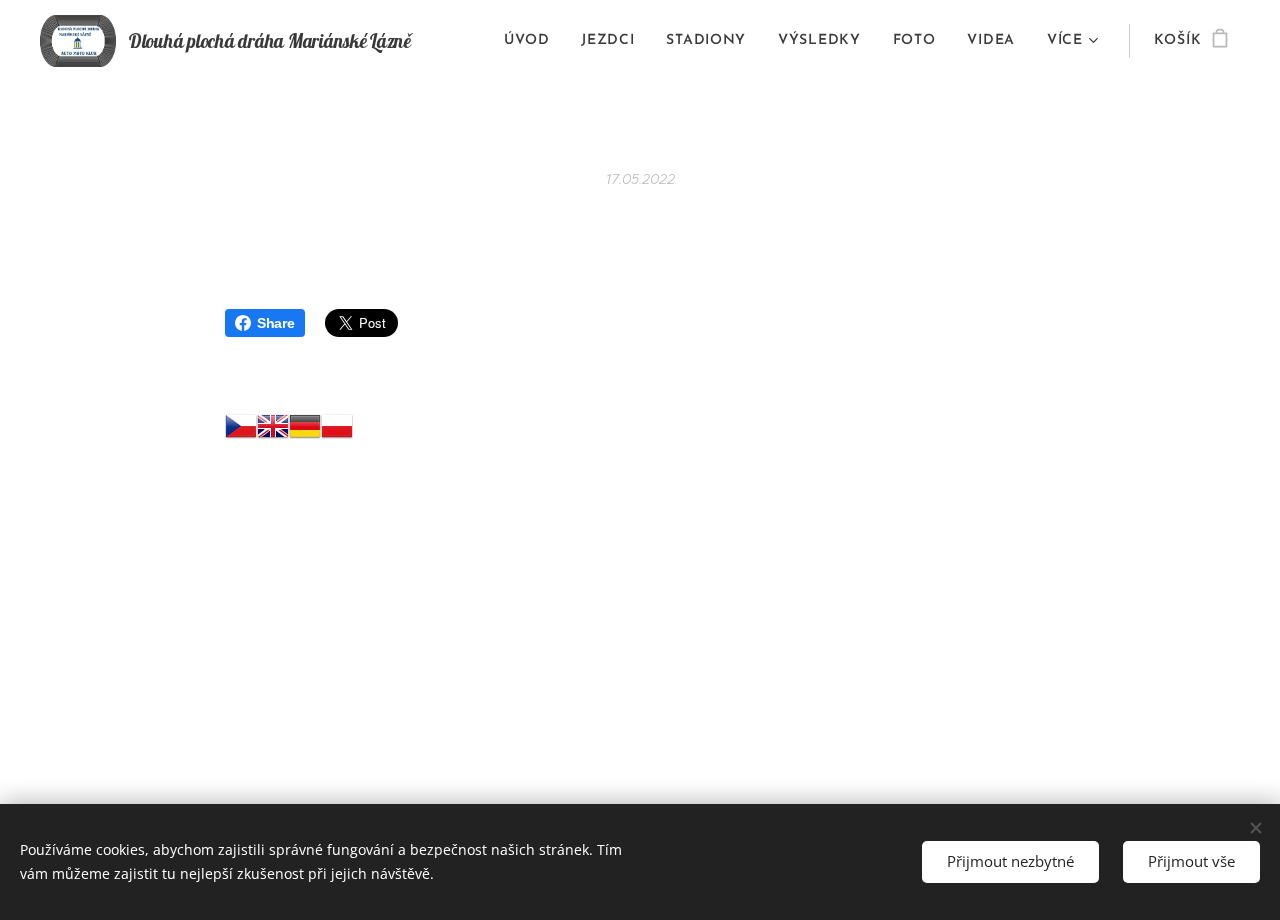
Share (276, 323)
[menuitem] (532, 41)
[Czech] (241, 431)
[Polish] (337, 431)
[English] (273, 431)
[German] (305, 431)
